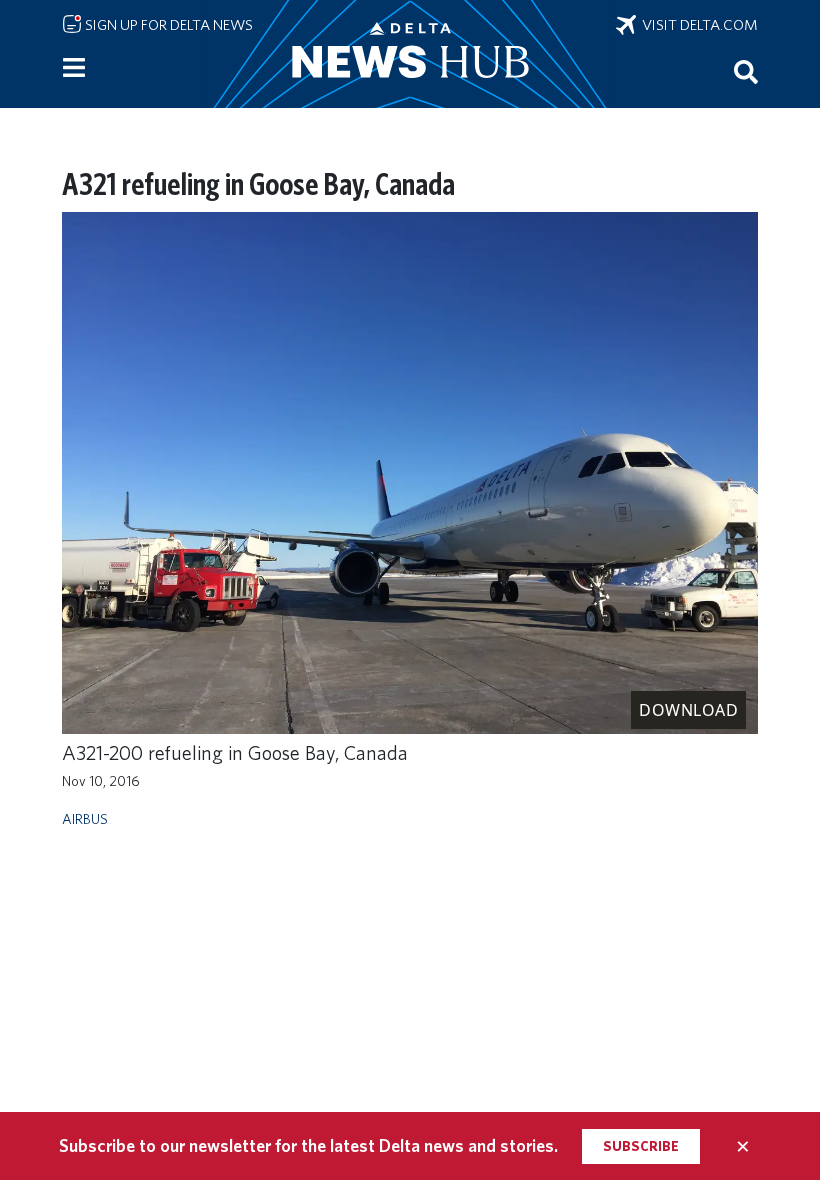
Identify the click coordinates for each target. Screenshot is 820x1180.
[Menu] (74, 68)
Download (688, 710)
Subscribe (641, 1146)
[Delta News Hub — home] (410, 54)
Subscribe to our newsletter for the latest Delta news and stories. (308, 1145)
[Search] (746, 71)
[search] (746, 71)
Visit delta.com (697, 25)
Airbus (85, 818)
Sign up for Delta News (167, 25)
